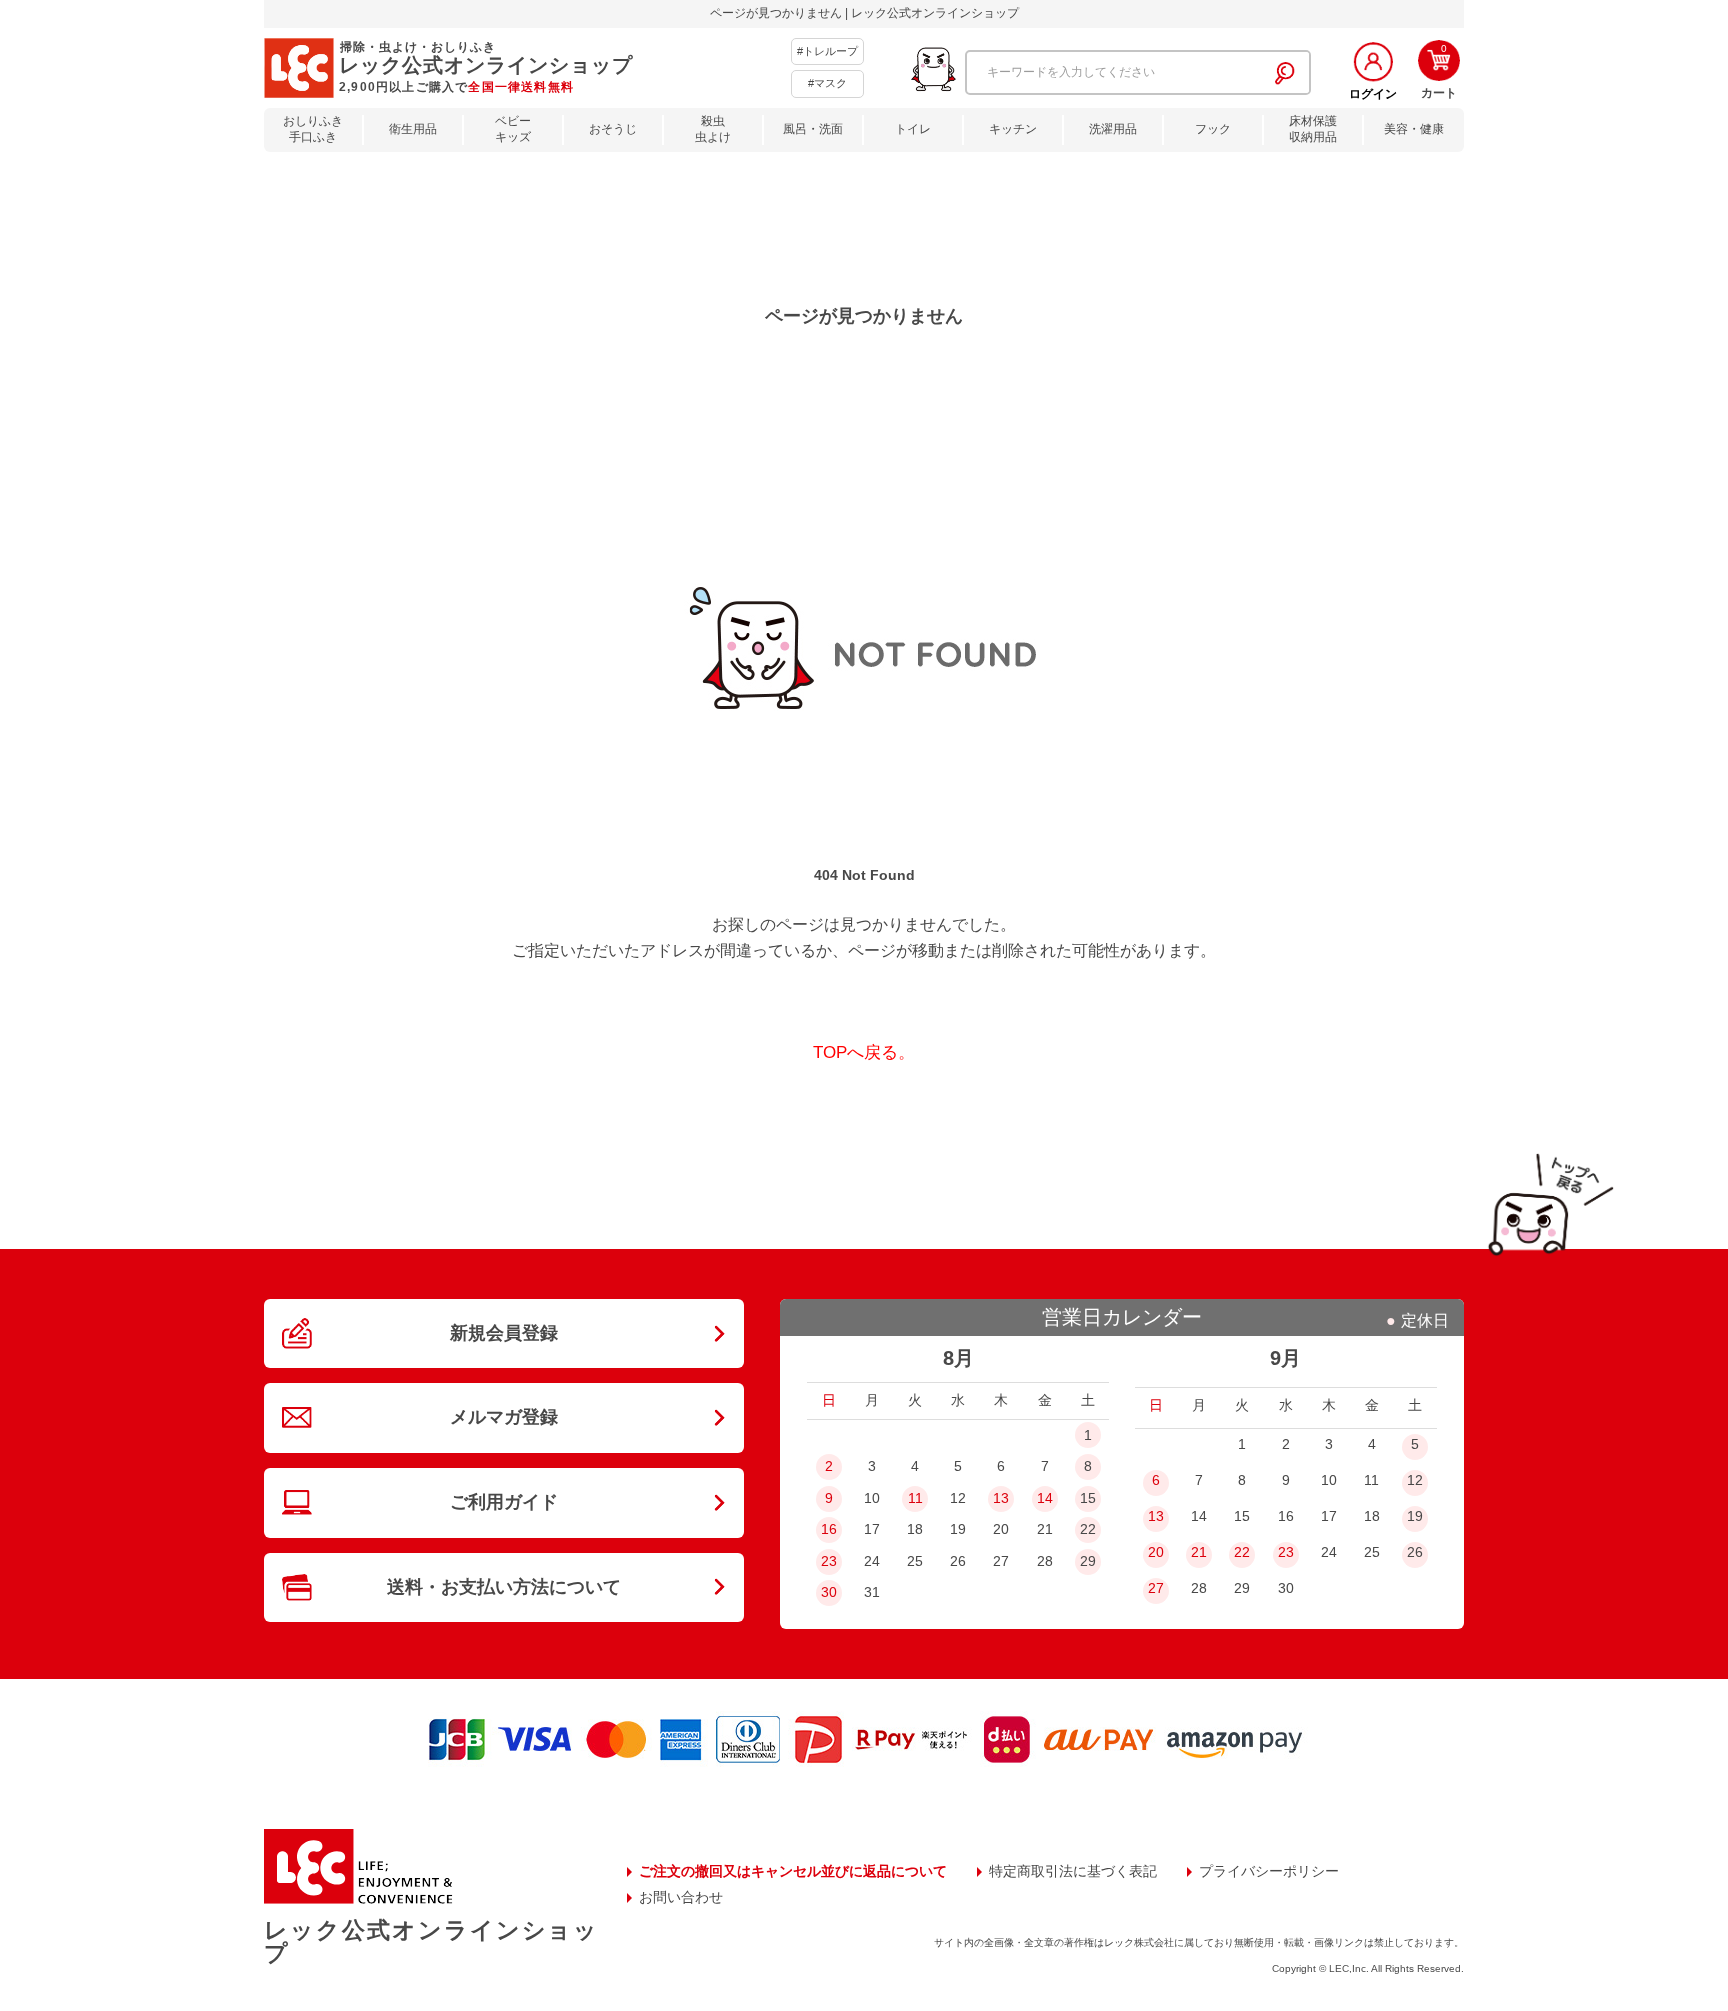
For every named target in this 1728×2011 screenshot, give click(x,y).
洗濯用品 (1113, 129)
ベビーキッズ (513, 129)
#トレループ (827, 51)
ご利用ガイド (504, 1502)
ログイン (1373, 94)
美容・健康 (1414, 129)
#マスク (827, 83)
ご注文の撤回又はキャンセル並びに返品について (793, 1871)
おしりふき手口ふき (313, 129)
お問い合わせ (681, 1897)
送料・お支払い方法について (504, 1587)
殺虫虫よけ (713, 129)
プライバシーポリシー (1269, 1871)
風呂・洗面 (813, 129)
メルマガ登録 (504, 1417)
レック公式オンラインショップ (430, 1941)
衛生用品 (413, 129)
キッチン (1013, 129)
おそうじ (613, 129)
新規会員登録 (504, 1333)
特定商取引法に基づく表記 (1073, 1871)
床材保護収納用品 (1313, 129)
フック (1213, 129)
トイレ (913, 129)
